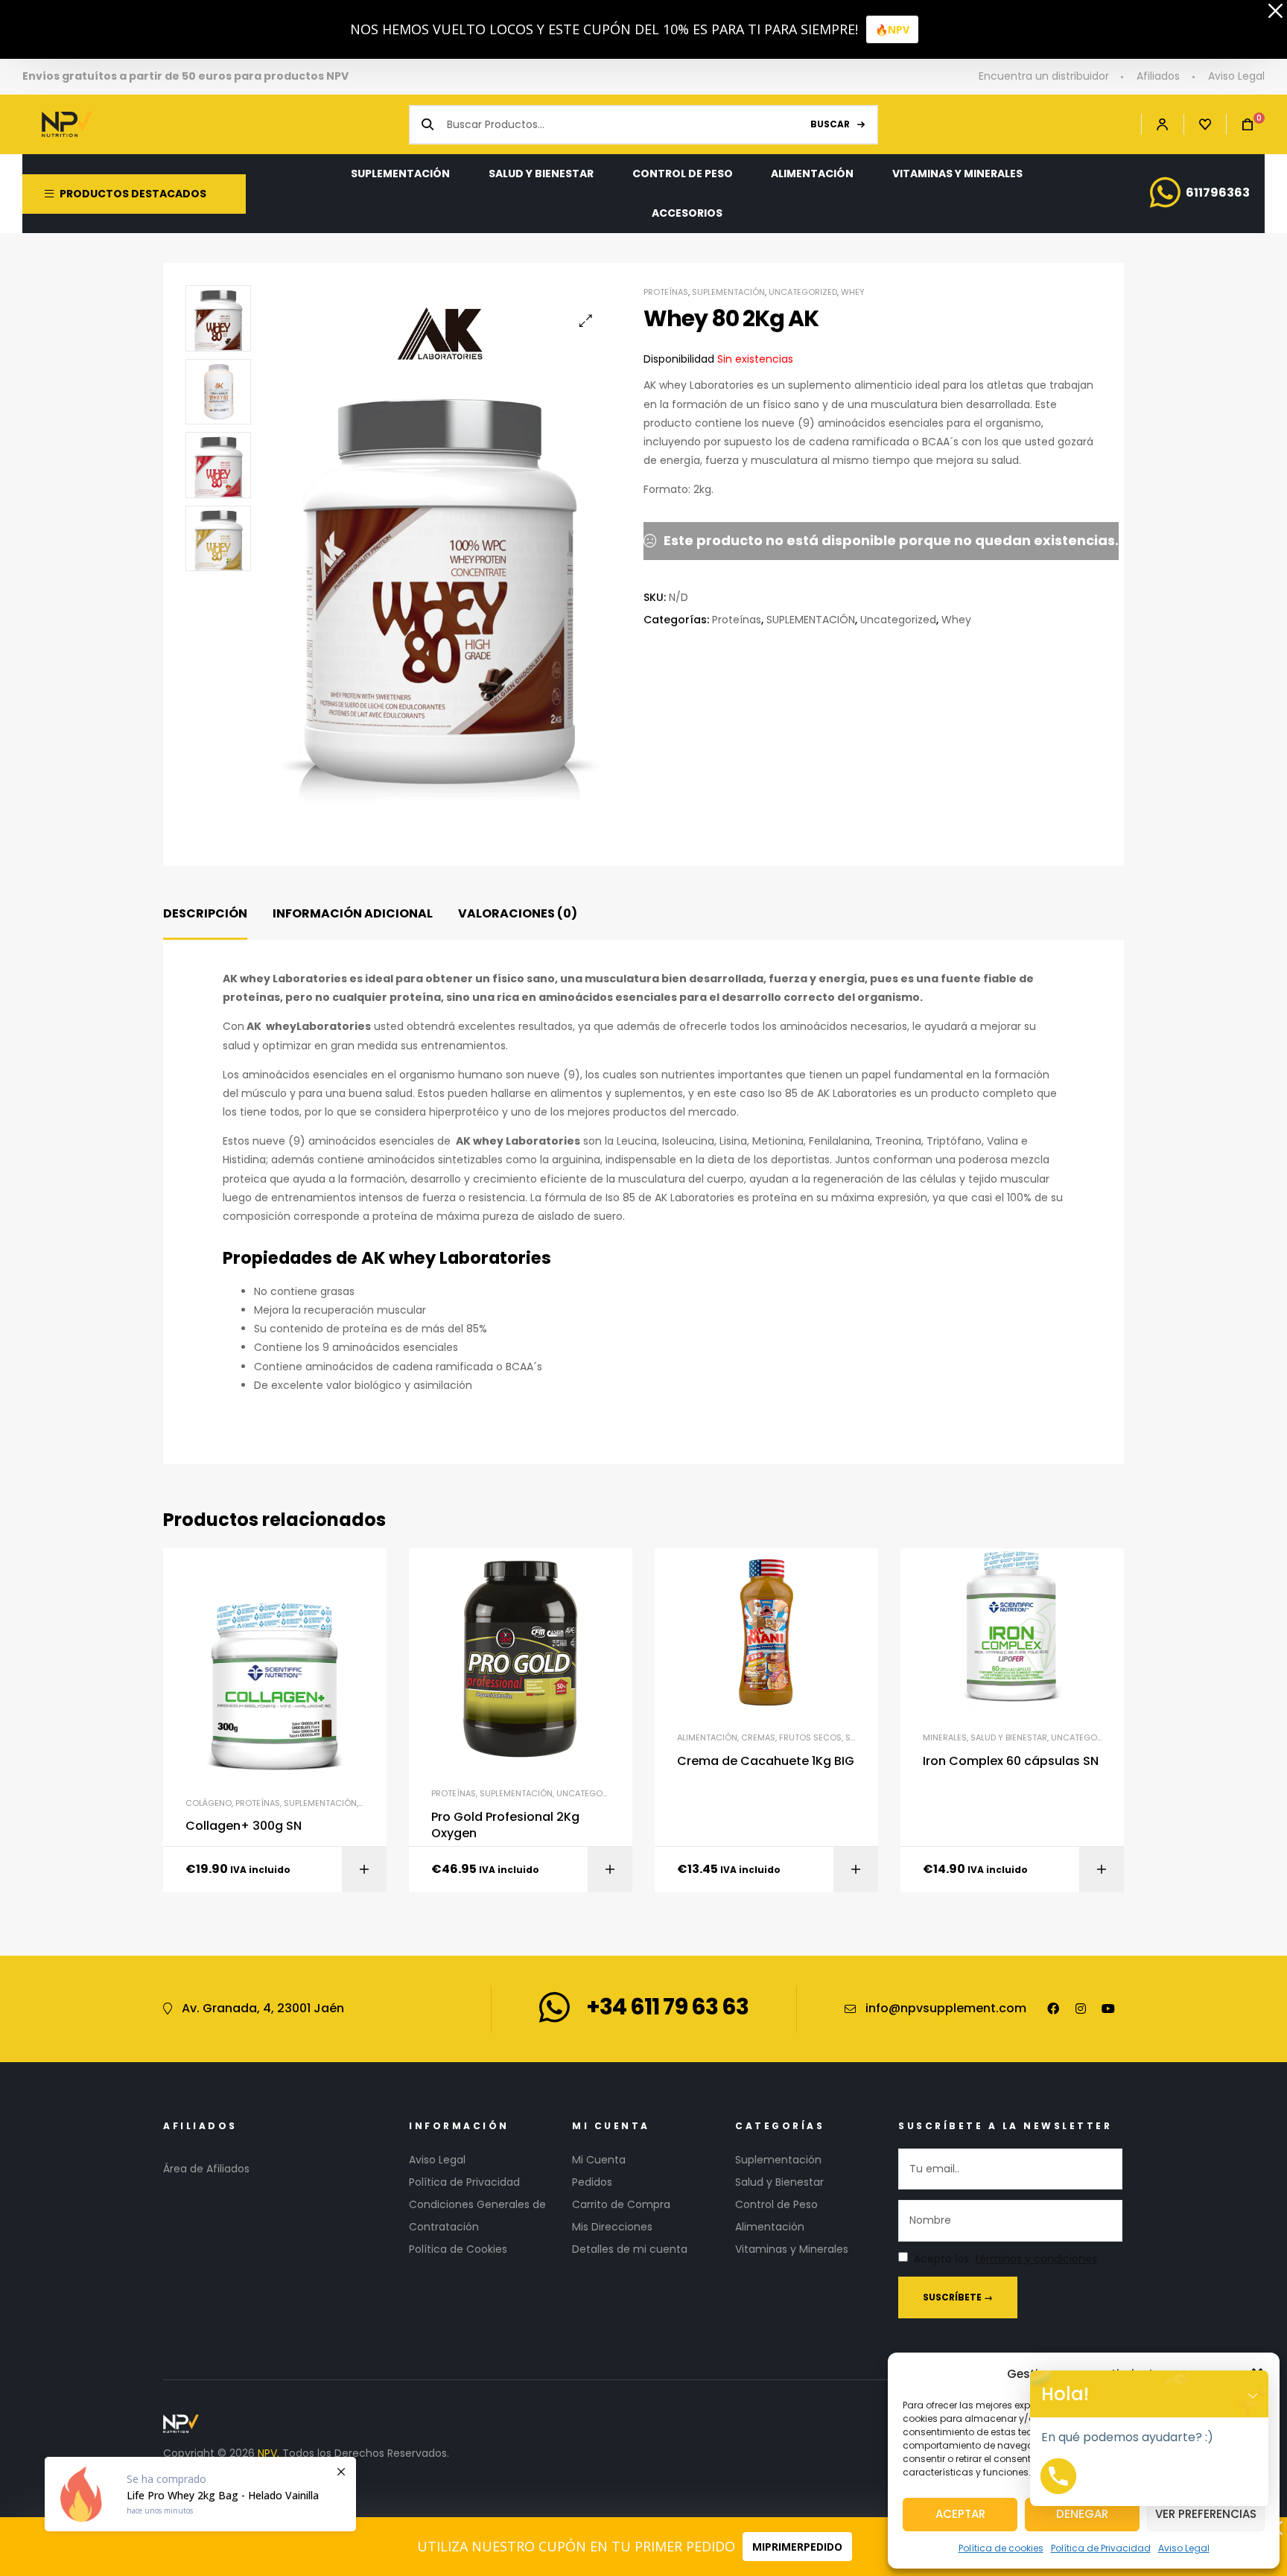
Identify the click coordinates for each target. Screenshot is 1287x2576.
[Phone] (1058, 2476)
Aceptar (960, 2514)
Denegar (1082, 2514)
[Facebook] (1053, 2009)
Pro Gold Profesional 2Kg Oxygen (505, 1825)
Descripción (205, 913)
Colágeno (209, 1803)
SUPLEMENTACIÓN (728, 292)
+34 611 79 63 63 (667, 2007)
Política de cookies (1001, 2548)
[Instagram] (1081, 2009)
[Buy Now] (200, 2494)
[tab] (205, 914)
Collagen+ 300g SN (244, 1826)
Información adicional (353, 913)
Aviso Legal (1184, 2548)
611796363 (1218, 193)
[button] (586, 321)
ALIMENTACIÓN (707, 1737)
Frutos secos (810, 1737)
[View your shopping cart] (1240, 125)
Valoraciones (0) (518, 913)
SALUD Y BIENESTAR (1009, 1737)
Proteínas (666, 292)
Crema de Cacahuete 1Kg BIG (766, 1761)
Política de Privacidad (1101, 2548)
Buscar (830, 124)
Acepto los (1005, 2259)
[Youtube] (1108, 2009)
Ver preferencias (1206, 2514)
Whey (853, 292)
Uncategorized (803, 292)
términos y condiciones (1036, 2259)
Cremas (758, 1737)
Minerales (945, 1737)
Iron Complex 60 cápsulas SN (1011, 1761)
